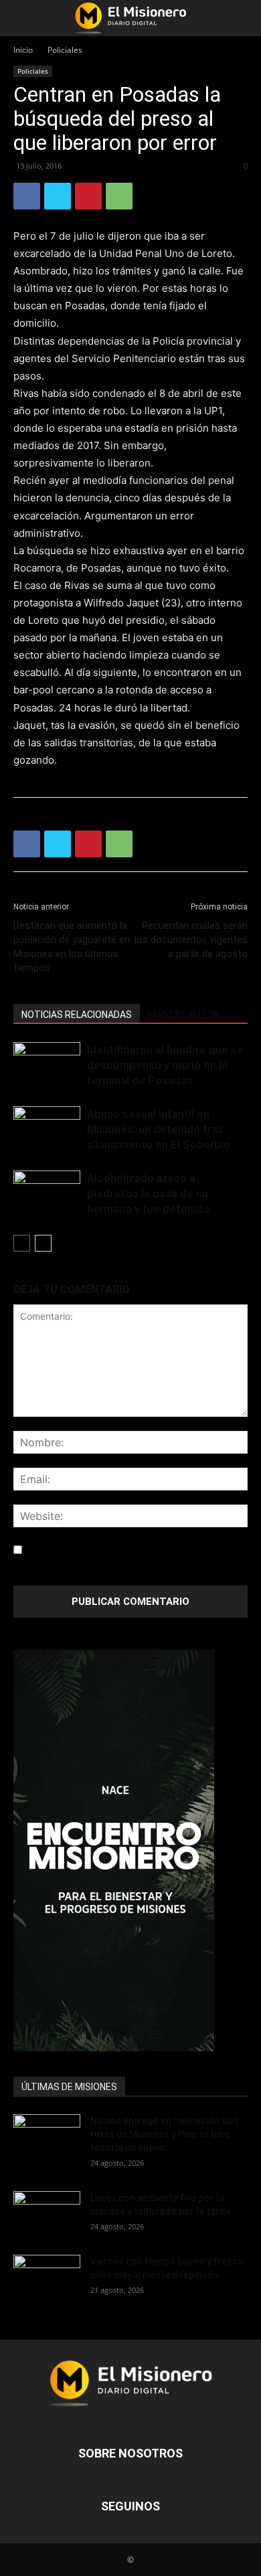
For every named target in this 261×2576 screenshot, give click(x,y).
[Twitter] (58, 196)
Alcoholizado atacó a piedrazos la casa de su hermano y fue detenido (148, 1193)
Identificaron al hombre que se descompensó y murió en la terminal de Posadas (165, 1065)
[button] (23, 18)
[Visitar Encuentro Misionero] (130, 1851)
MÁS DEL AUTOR (184, 1015)
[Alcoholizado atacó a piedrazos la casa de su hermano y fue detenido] (47, 1194)
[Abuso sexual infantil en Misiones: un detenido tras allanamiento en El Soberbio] (47, 1129)
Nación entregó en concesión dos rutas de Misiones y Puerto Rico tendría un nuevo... (165, 2134)
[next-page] (43, 1243)
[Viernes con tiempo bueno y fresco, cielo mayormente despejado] (47, 2278)
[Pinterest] (88, 196)
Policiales (65, 50)
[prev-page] (22, 1243)
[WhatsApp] (119, 196)
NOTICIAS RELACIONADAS (77, 1015)
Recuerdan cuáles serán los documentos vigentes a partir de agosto (191, 940)
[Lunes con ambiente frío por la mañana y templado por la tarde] (47, 2214)
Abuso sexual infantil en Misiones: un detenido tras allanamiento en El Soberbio (159, 1129)
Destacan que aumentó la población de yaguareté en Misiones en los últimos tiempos (72, 947)
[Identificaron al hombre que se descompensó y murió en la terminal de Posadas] (47, 1065)
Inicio (23, 50)
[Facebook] (27, 196)
